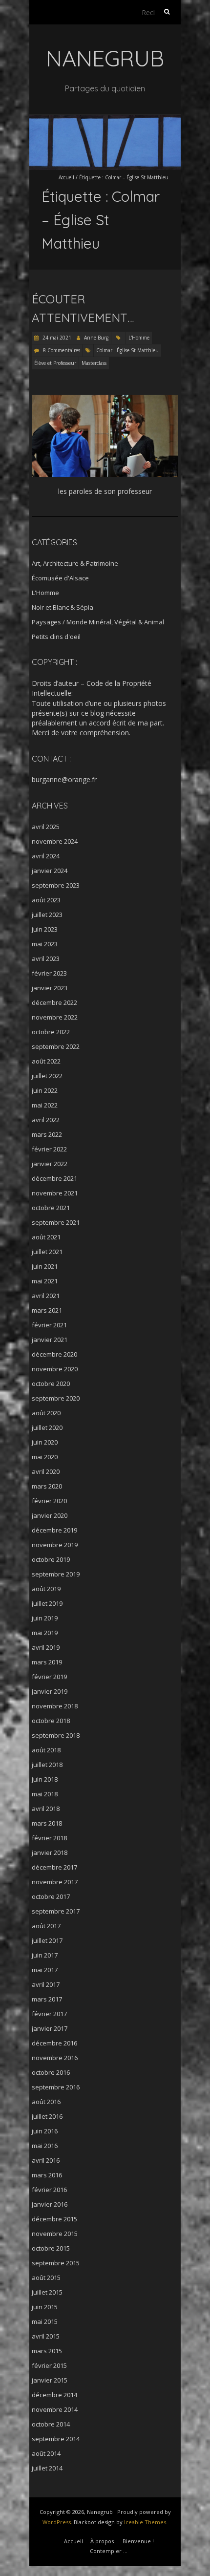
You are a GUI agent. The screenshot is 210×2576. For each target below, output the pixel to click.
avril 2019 (46, 1647)
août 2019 (46, 1589)
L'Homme (139, 338)
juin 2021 (45, 1266)
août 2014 (46, 2453)
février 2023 (49, 973)
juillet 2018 (47, 1765)
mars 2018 (47, 1823)
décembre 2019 (54, 1530)
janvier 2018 (50, 1852)
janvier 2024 (50, 871)
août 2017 (46, 1926)
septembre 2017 (56, 1911)
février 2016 (49, 2190)
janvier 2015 (50, 2380)
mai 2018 (45, 1794)
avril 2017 (46, 1984)
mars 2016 (47, 2175)
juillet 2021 (47, 1252)
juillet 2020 (47, 1427)
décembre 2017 (54, 1867)
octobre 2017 (51, 1896)
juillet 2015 (47, 2292)
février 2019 (49, 1677)
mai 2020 (45, 1457)
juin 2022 (45, 1090)
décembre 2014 (54, 2395)
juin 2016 (45, 2131)
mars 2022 (47, 1134)
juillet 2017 (47, 1940)
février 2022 (49, 1149)
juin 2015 (45, 2307)
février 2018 (49, 1838)
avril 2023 (46, 958)
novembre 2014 (55, 2409)
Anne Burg (96, 338)
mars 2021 (47, 1310)
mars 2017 (47, 1999)
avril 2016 (46, 2160)
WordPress (57, 2522)
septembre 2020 (56, 1398)
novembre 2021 (55, 1193)
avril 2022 (46, 1120)
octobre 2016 (51, 2072)
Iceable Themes (145, 2522)
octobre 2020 (51, 1384)
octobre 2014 (51, 2424)
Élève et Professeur (55, 363)
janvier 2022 (50, 1164)
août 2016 (46, 2102)
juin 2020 (45, 1442)
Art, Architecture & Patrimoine (75, 563)
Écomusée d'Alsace (60, 578)
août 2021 (46, 1237)
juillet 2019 (47, 1603)
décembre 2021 (54, 1178)
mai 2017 (45, 1970)
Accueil (66, 177)
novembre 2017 (55, 1882)
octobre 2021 (51, 1208)
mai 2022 (45, 1105)
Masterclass (94, 363)
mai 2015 (45, 2321)
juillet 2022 (47, 1076)
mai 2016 (45, 2146)
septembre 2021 (56, 1222)
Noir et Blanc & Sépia (63, 607)
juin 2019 (45, 1618)
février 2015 (49, 2365)
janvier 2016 (50, 2204)
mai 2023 (45, 944)
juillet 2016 (47, 2116)
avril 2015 (46, 2336)
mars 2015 (47, 2351)
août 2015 (46, 2278)
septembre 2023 (56, 885)
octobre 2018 (51, 1721)
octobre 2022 (51, 1032)
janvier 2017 (50, 2028)
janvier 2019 (50, 1691)
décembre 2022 (54, 1002)
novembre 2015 (55, 2234)
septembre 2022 (56, 1046)
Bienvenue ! (138, 2541)
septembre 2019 (56, 1574)
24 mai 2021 (56, 338)
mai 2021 (45, 1281)
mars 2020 (47, 1486)
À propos (102, 2541)
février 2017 (49, 2014)
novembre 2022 (55, 1017)
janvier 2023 (50, 988)
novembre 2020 (55, 1369)
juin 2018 (45, 1779)
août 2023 (46, 900)
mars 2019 (47, 1662)
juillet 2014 (47, 2468)
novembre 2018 (55, 1706)
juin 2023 (45, 929)
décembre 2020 (54, 1354)
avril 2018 (46, 1809)
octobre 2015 (51, 2248)
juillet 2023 (47, 915)
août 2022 (46, 1061)
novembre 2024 (55, 841)
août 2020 (46, 1413)
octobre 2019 (51, 1559)
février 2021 (49, 1325)
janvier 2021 (50, 1340)
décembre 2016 (54, 2043)
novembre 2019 (55, 1545)
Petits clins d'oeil (56, 637)
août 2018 (46, 1750)
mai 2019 (45, 1633)
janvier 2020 (50, 1515)
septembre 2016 (56, 2087)
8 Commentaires (62, 350)
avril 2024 (46, 856)
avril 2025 (46, 827)
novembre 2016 (55, 2058)
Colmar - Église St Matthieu (127, 350)
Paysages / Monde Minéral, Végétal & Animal (98, 622)
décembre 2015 (54, 2219)
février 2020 (49, 1501)
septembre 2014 (56, 2439)
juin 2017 (45, 1955)
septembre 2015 (56, 2263)
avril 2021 (46, 1296)
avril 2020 (46, 1471)
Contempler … (109, 2551)
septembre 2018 (56, 1735)
